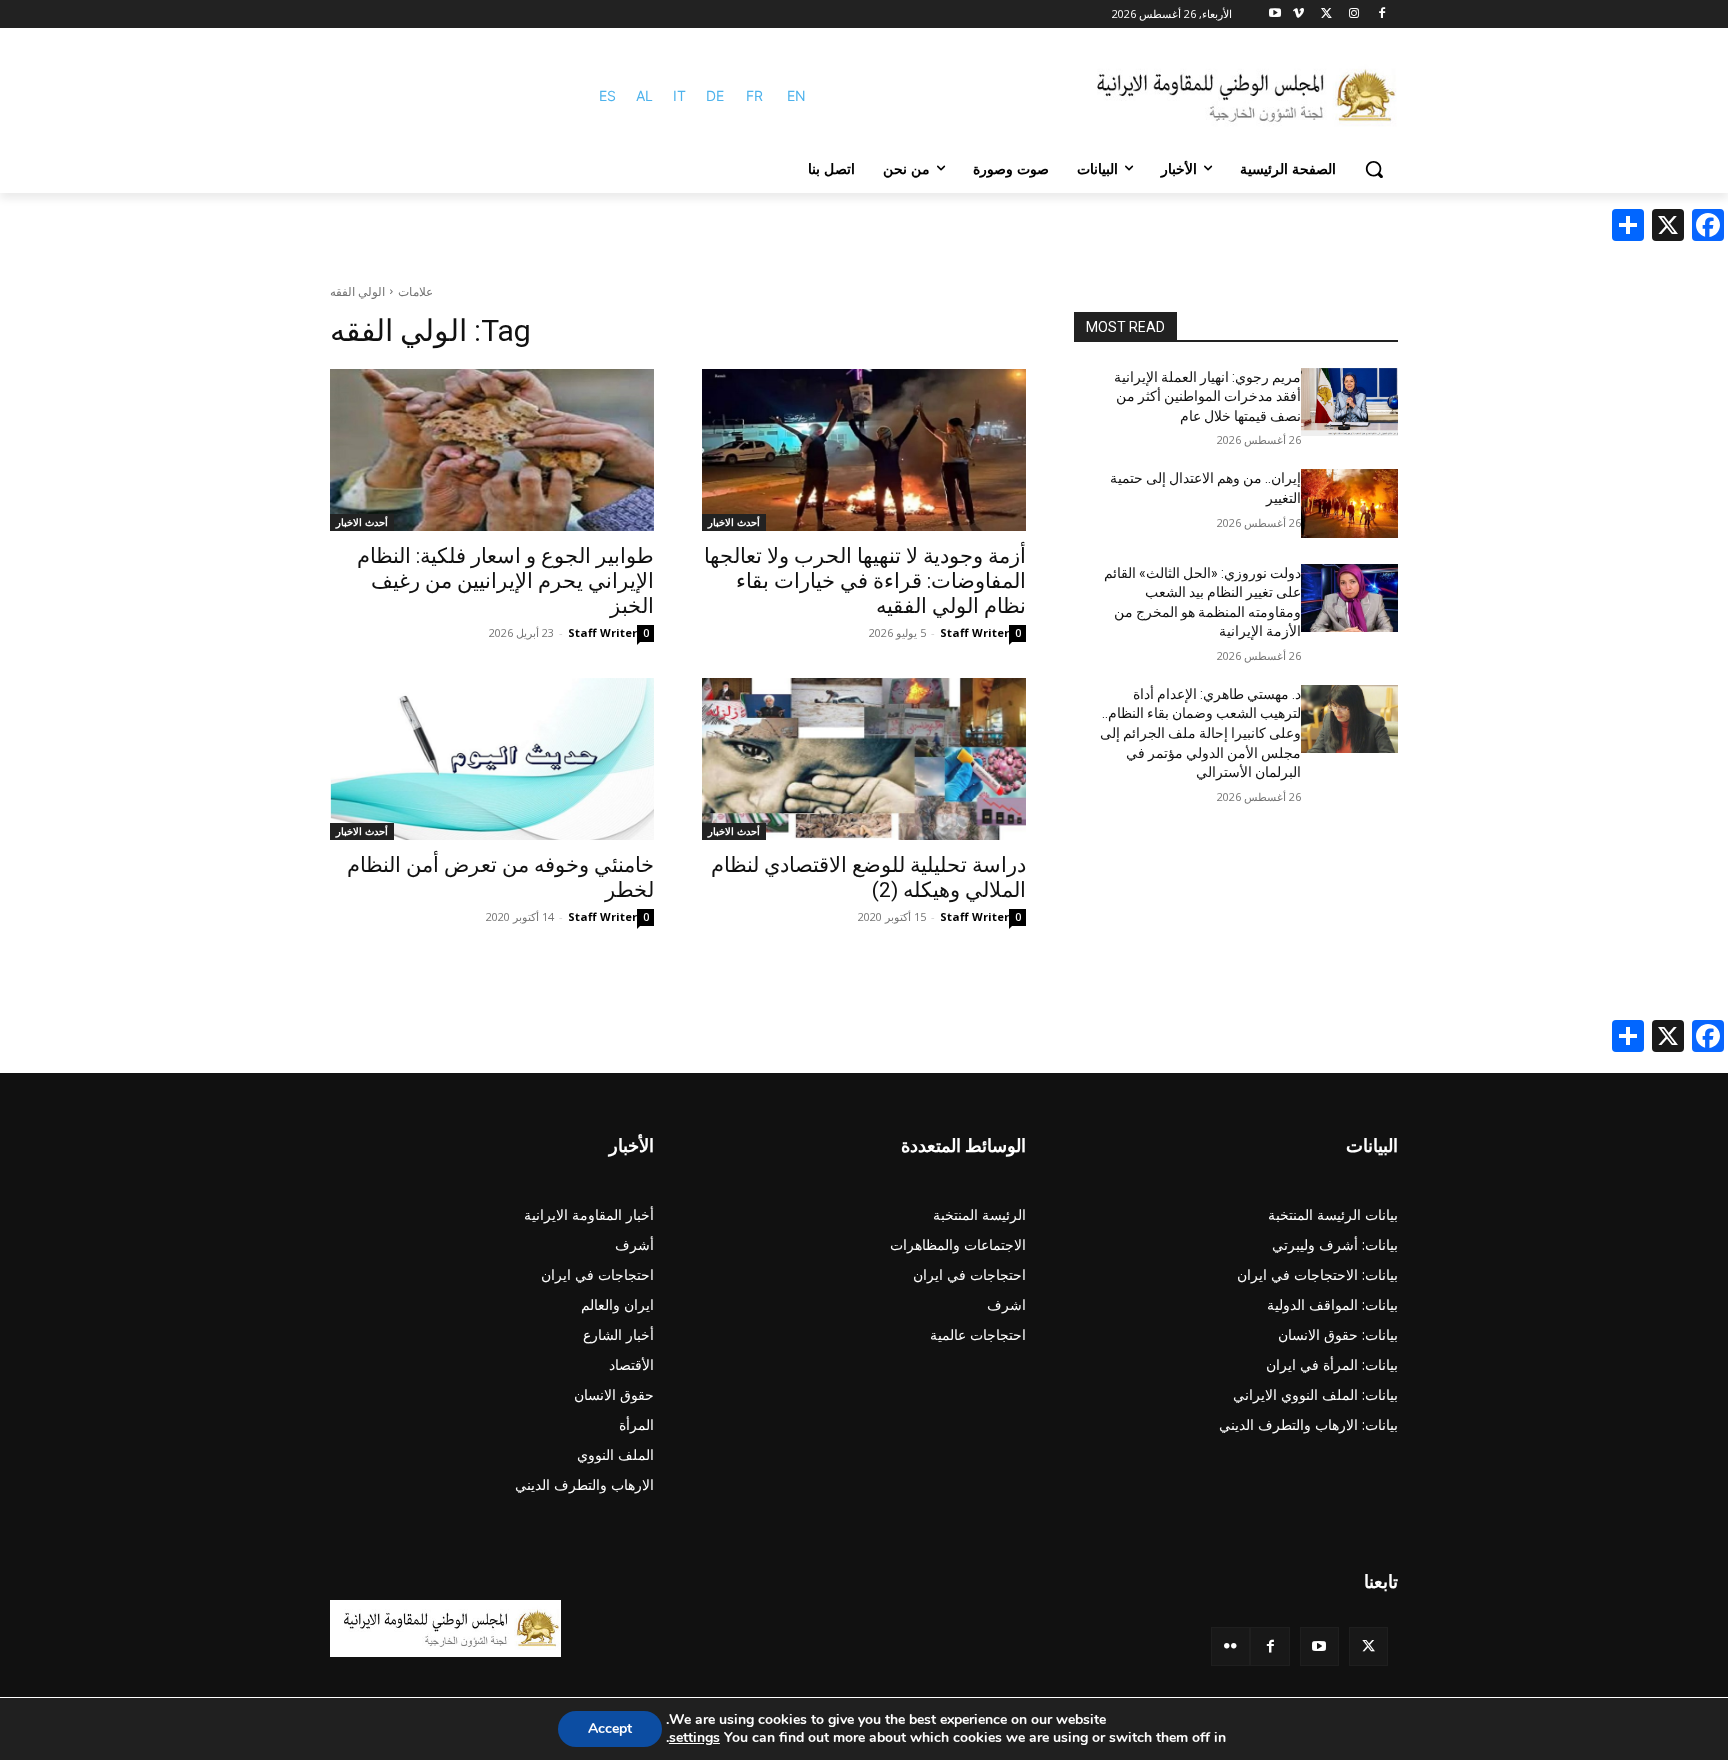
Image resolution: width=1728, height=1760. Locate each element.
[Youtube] (1275, 14)
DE (715, 95)
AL (644, 95)
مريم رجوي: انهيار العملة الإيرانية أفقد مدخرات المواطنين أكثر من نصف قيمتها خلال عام (1207, 396)
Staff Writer (974, 632)
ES (607, 95)
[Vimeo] (1298, 14)
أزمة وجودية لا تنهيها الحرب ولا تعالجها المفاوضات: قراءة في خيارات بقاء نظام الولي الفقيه (865, 581)
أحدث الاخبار (734, 522)
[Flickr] (1230, 1646)
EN (796, 95)
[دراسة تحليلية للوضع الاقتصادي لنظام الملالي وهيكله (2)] (864, 759)
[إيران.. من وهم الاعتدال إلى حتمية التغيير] (1349, 503)
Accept (610, 1728)
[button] (1374, 169)
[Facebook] (1381, 14)
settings (694, 1738)
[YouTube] (1319, 1646)
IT (679, 95)
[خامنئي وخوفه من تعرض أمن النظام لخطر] (492, 759)
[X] (1326, 14)
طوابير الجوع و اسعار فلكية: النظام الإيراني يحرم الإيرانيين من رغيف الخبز (505, 581)
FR (754, 95)
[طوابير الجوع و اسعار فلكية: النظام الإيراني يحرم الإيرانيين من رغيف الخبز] (492, 450)
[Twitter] (1368, 1646)
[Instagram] (1353, 14)
